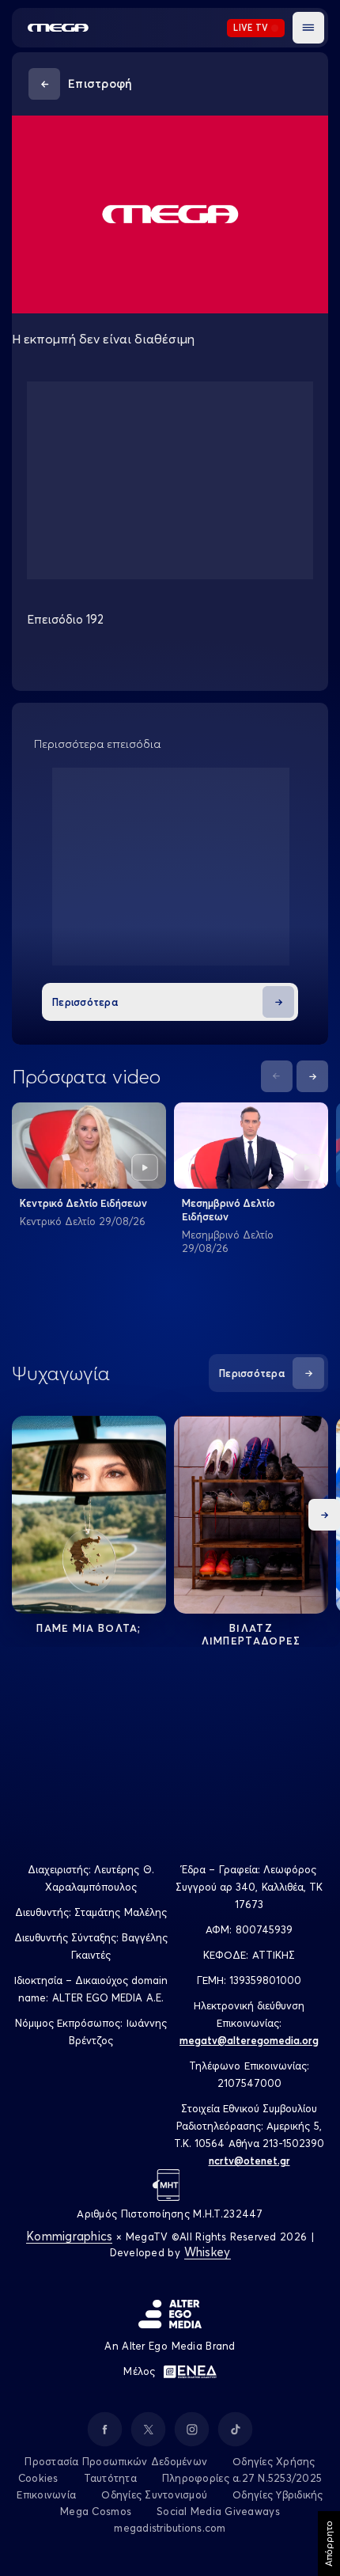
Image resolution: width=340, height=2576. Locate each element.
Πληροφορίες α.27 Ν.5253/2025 (242, 2478)
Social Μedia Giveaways (218, 2511)
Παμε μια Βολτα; (89, 1628)
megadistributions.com (170, 2528)
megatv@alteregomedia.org (249, 2040)
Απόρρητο (329, 2544)
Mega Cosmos (96, 2511)
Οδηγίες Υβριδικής (278, 2494)
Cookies (38, 2478)
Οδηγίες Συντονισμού (154, 2494)
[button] (308, 28)
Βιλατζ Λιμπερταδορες (251, 1634)
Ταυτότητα (110, 2478)
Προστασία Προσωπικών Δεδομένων (116, 2461)
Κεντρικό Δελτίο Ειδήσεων (83, 1203)
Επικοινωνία (46, 2494)
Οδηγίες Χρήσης (274, 2461)
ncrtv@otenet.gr (249, 2161)
